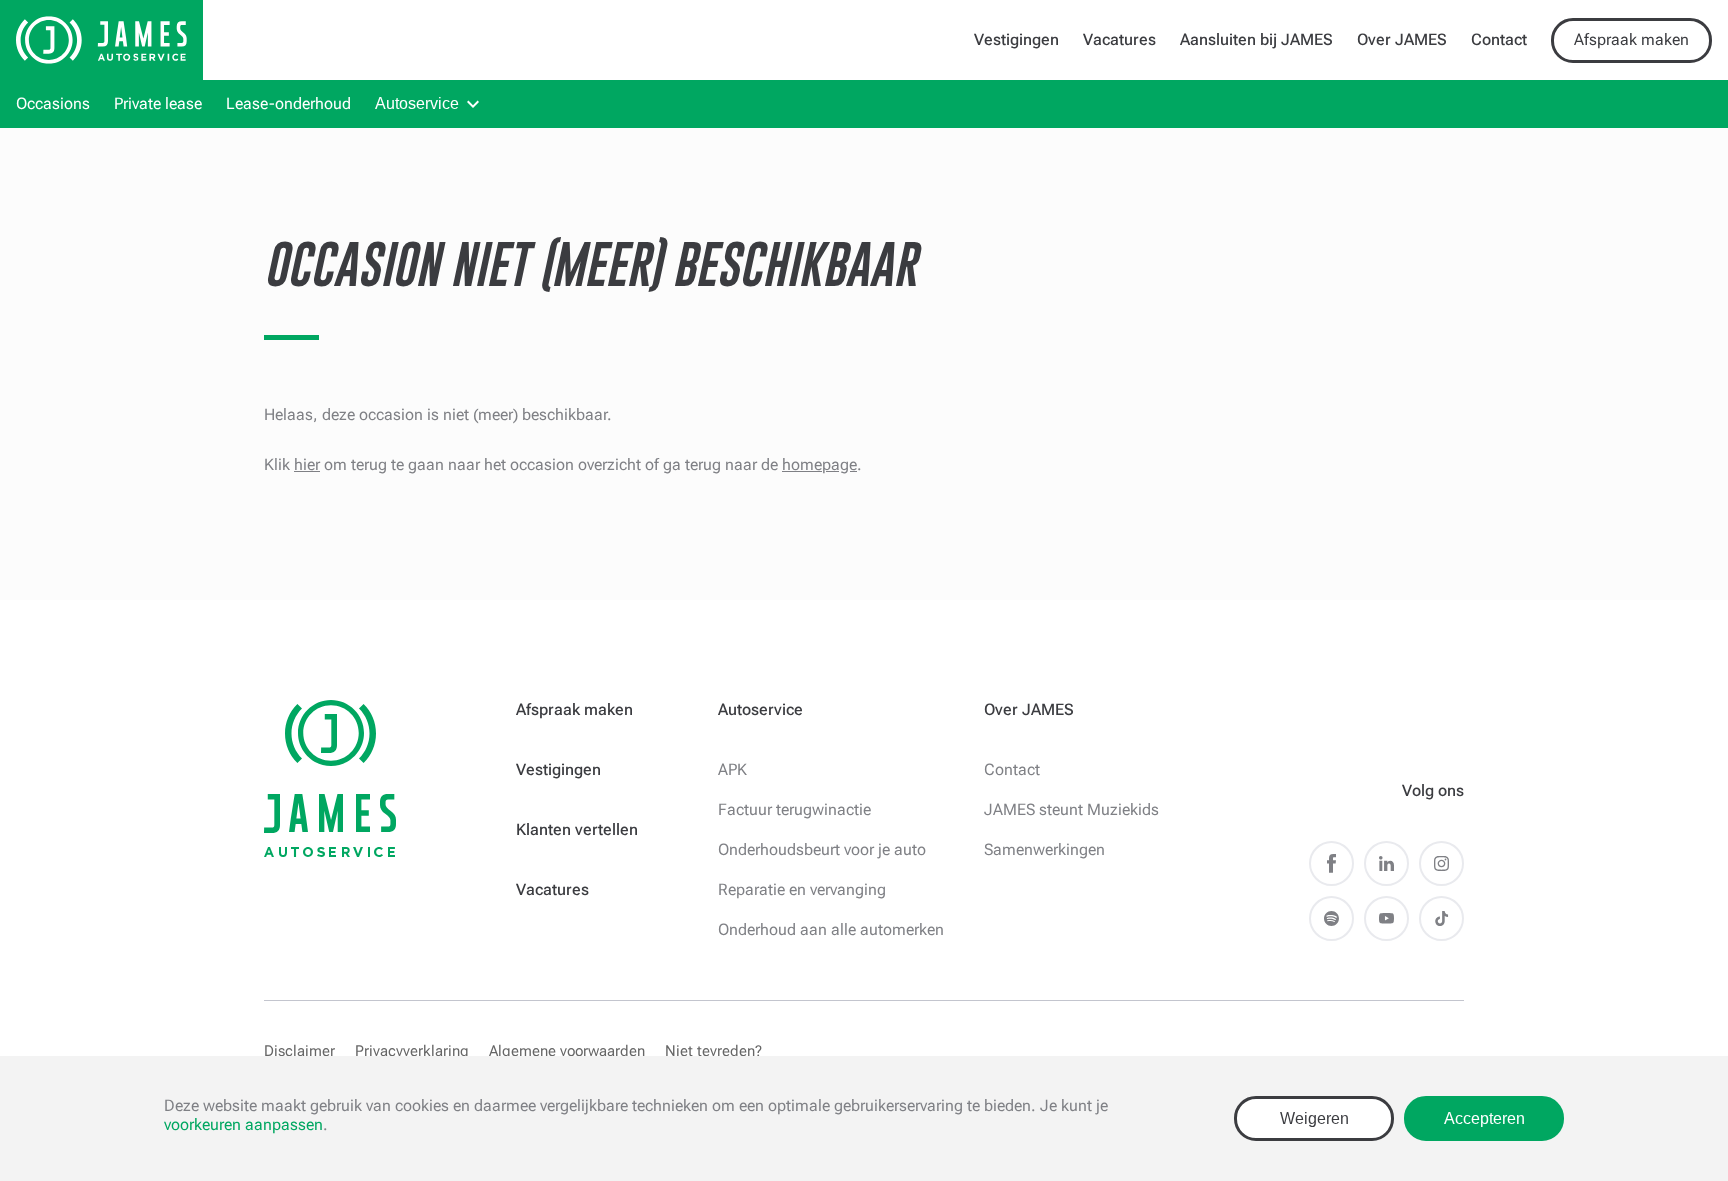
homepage (819, 464)
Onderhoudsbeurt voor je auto (822, 849)
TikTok (1441, 918)
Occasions (53, 103)
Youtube (1386, 918)
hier (307, 464)
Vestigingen (1016, 39)
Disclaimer (299, 1051)
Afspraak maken (1631, 39)
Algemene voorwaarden (567, 1051)
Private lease (158, 103)
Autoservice (417, 103)
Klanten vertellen (577, 829)
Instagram (1441, 863)
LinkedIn (1386, 863)
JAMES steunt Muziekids (1071, 809)
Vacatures (1119, 39)
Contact (1499, 39)
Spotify (1331, 918)
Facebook (1331, 863)
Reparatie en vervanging (802, 889)
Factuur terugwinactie (794, 809)
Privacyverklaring (412, 1051)
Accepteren (1484, 1118)
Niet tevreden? (713, 1051)
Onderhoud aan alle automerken (831, 929)
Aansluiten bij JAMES (1256, 39)
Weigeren (1314, 1118)
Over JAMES (1402, 39)
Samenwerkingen (1044, 849)
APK (732, 769)
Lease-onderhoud (288, 103)
